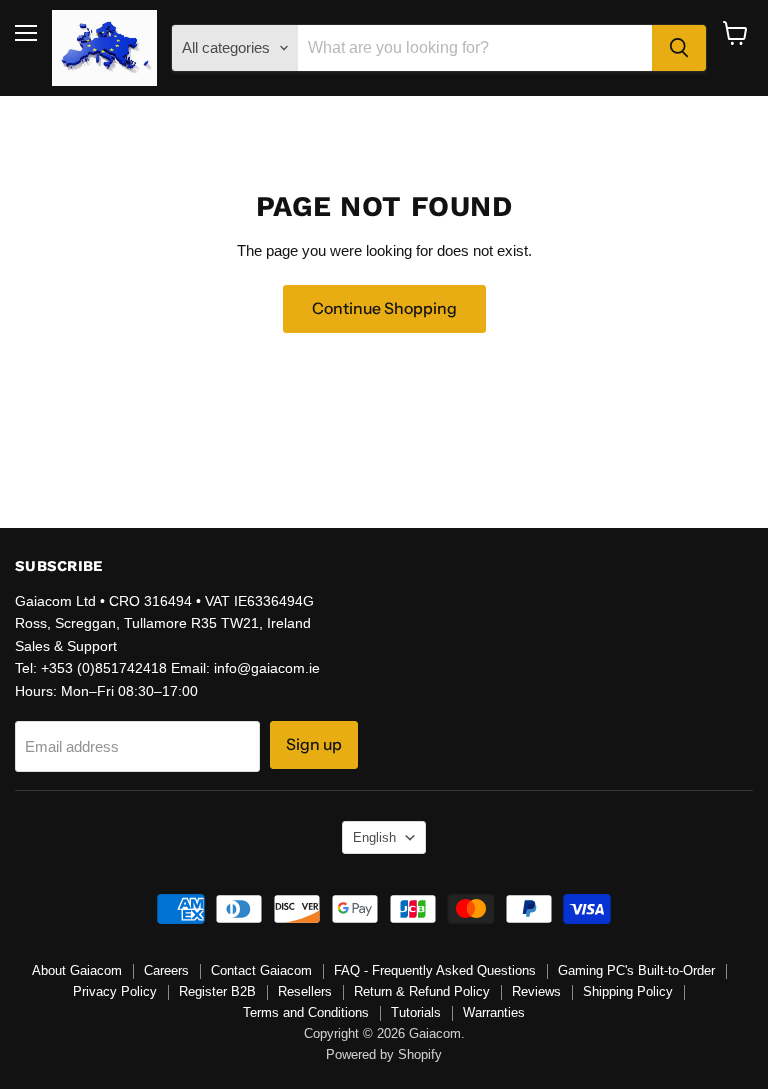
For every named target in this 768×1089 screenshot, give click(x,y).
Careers (166, 970)
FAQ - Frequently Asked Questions (435, 970)
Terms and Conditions (306, 1012)
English (374, 837)
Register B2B (217, 991)
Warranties (494, 1012)
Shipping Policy (628, 991)
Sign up (314, 744)
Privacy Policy (115, 991)
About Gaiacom (77, 970)
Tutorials (416, 1012)
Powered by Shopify (384, 1054)
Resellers (305, 991)
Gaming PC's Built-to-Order (636, 970)
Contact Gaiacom (261, 970)
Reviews (536, 991)
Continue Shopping (384, 308)
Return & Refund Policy (422, 991)
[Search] (679, 48)
